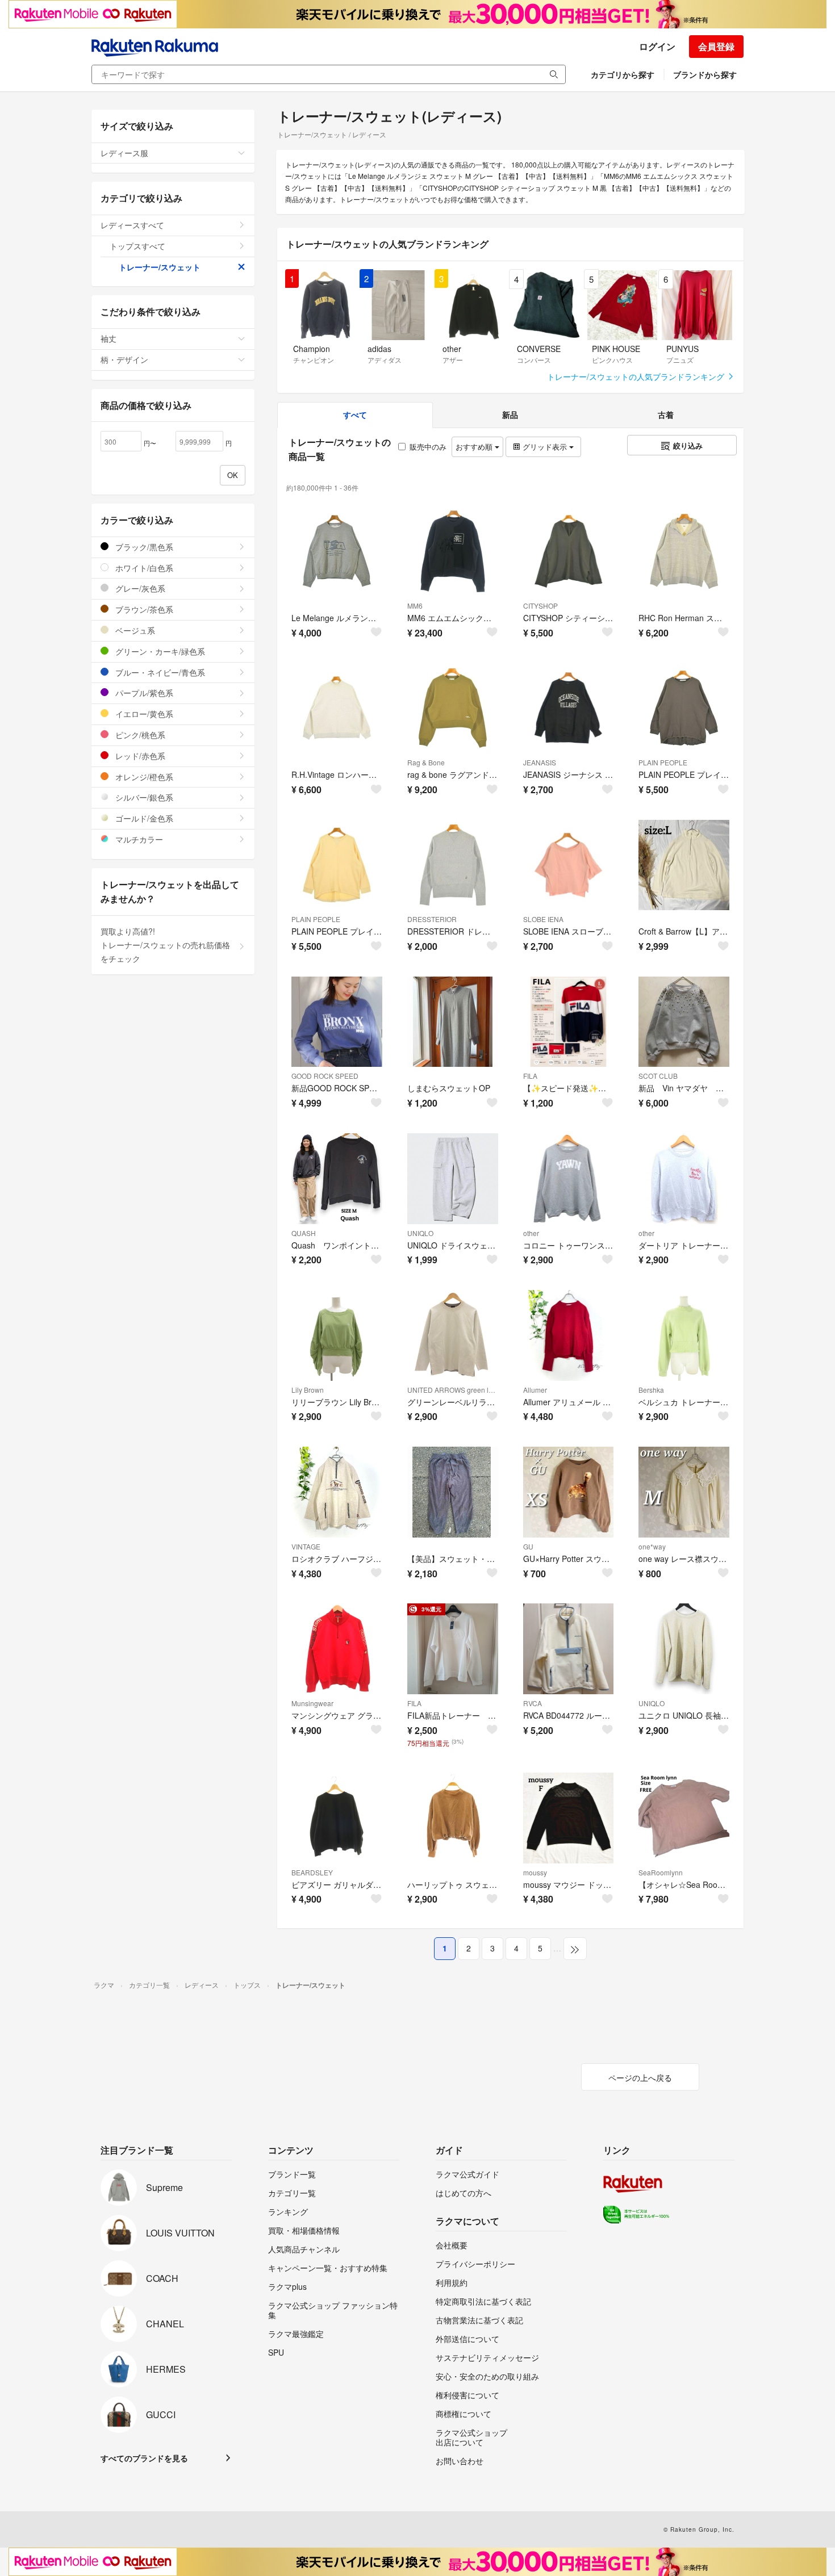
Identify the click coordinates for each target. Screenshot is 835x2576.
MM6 (415, 606)
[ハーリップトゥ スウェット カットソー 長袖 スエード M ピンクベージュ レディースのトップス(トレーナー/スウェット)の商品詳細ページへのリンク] (453, 1818)
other (531, 1233)
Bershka (651, 1390)
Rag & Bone (426, 762)
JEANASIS (540, 762)
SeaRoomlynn (661, 1872)
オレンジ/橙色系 (143, 777)
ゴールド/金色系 (143, 818)
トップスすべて (137, 246)
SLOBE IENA (543, 919)
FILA (530, 1076)
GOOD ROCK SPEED (325, 1076)
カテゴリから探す (623, 74)
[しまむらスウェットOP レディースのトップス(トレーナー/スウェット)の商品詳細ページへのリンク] (453, 1022)
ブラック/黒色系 (143, 547)
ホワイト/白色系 (143, 568)
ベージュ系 (134, 630)
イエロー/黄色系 (143, 714)
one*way (652, 1546)
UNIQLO (420, 1233)
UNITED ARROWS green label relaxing (453, 1390)
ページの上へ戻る (640, 2077)
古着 (666, 414)
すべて (355, 414)
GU (528, 1546)
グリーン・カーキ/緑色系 (159, 651)
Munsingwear (312, 1703)
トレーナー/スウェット (160, 267)
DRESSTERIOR (432, 919)
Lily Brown (308, 1390)
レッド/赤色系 (139, 756)
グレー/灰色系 (139, 588)
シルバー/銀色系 (143, 797)
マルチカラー (138, 839)
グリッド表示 (545, 447)
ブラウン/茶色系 (143, 609)
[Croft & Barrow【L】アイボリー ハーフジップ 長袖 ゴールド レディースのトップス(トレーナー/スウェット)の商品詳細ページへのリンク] (684, 865)
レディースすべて (132, 225)
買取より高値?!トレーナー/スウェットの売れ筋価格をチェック (165, 945)
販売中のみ (428, 447)
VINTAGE (306, 1546)
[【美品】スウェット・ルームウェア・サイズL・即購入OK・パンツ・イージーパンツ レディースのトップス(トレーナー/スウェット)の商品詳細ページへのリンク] (453, 1492)
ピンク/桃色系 (139, 735)
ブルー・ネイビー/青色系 (159, 672)
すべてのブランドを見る (144, 2458)
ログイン (657, 46)
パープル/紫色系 (143, 693)
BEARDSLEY (312, 1872)
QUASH (304, 1233)
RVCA (533, 1703)
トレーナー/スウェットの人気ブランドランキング (637, 376)
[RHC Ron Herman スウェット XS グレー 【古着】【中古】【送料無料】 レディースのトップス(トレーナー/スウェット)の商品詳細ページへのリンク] (684, 551)
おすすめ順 (475, 447)
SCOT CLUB (658, 1076)
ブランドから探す (705, 74)
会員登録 (716, 46)
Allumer (535, 1390)
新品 (510, 414)
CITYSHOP (540, 606)
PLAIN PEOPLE (663, 762)
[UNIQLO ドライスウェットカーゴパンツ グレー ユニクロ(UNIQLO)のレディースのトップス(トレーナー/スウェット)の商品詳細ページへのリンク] (453, 1179)
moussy (535, 1872)
